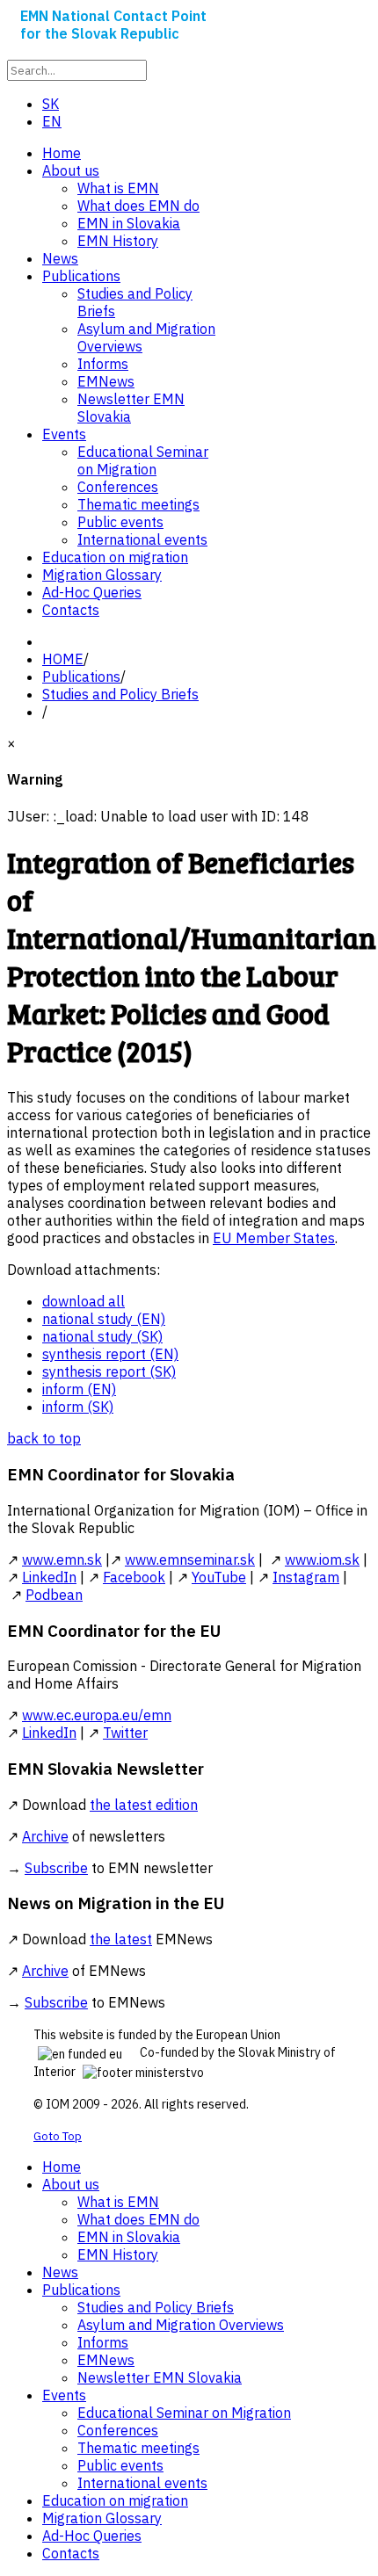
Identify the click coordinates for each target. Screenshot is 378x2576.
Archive (45, 1836)
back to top (44, 1438)
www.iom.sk (322, 1559)
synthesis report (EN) (110, 1354)
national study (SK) (102, 1336)
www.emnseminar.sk (190, 1559)
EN (52, 121)
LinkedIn (49, 1577)
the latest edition (144, 1805)
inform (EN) (79, 1389)
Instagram (306, 1577)
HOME (63, 659)
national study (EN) (104, 1319)
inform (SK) (78, 1407)
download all (84, 1301)
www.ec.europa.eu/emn (97, 1715)
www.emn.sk (62, 1559)
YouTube (219, 1577)
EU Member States (274, 1238)
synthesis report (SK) (109, 1371)
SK (51, 104)
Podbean (54, 1595)
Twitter (125, 1733)
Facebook (134, 1577)
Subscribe (56, 1868)
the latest (121, 1939)
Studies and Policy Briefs (120, 694)
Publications (81, 677)
